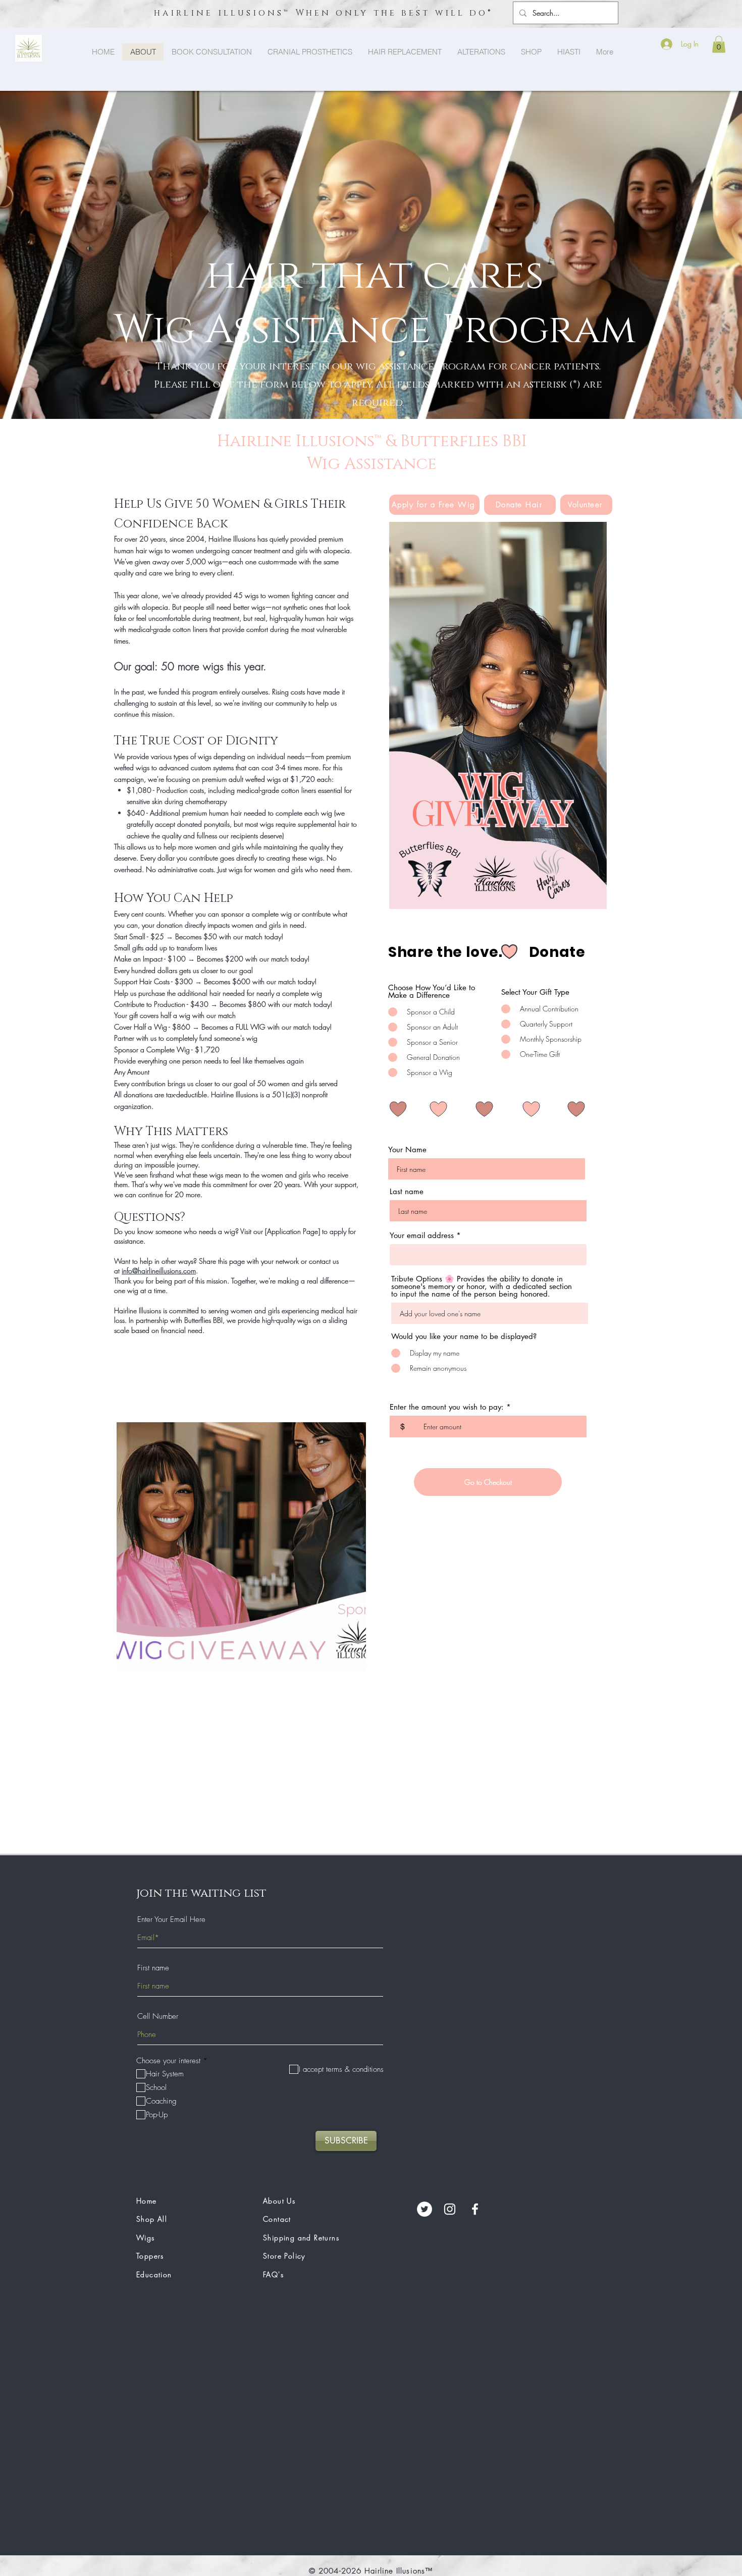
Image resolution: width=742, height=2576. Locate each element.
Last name (407, 1191)
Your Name (407, 1149)
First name (153, 1968)
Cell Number (158, 2017)
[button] (719, 44)
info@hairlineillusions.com (159, 1271)
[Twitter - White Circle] (425, 2209)
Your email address (422, 1235)
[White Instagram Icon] (450, 2209)
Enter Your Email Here (171, 1920)
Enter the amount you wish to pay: (447, 1407)
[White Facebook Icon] (475, 2209)
